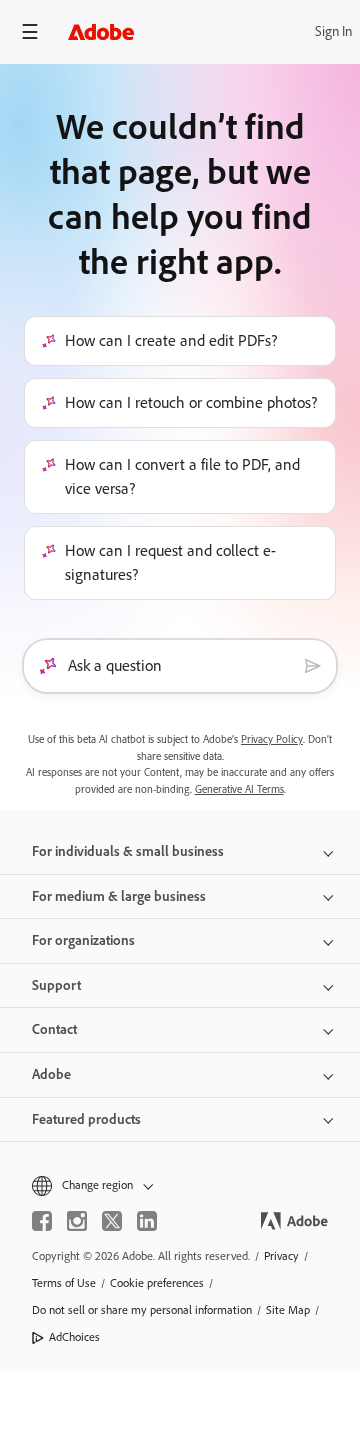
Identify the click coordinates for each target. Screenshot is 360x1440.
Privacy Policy (272, 739)
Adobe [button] (51, 1074)
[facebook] (42, 1221)
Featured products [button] (86, 1119)
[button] (180, 1185)
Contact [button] (54, 1029)
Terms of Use (64, 1283)
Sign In (333, 31)
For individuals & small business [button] (128, 851)
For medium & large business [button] (119, 896)
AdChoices (74, 1337)
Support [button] (56, 985)
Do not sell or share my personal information (142, 1310)
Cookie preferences (157, 1283)
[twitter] (112, 1221)
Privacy (281, 1256)
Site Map (288, 1310)
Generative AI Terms (239, 789)
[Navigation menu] (30, 31)
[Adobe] (101, 31)
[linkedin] (147, 1221)
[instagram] (77, 1221)
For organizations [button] (83, 940)
